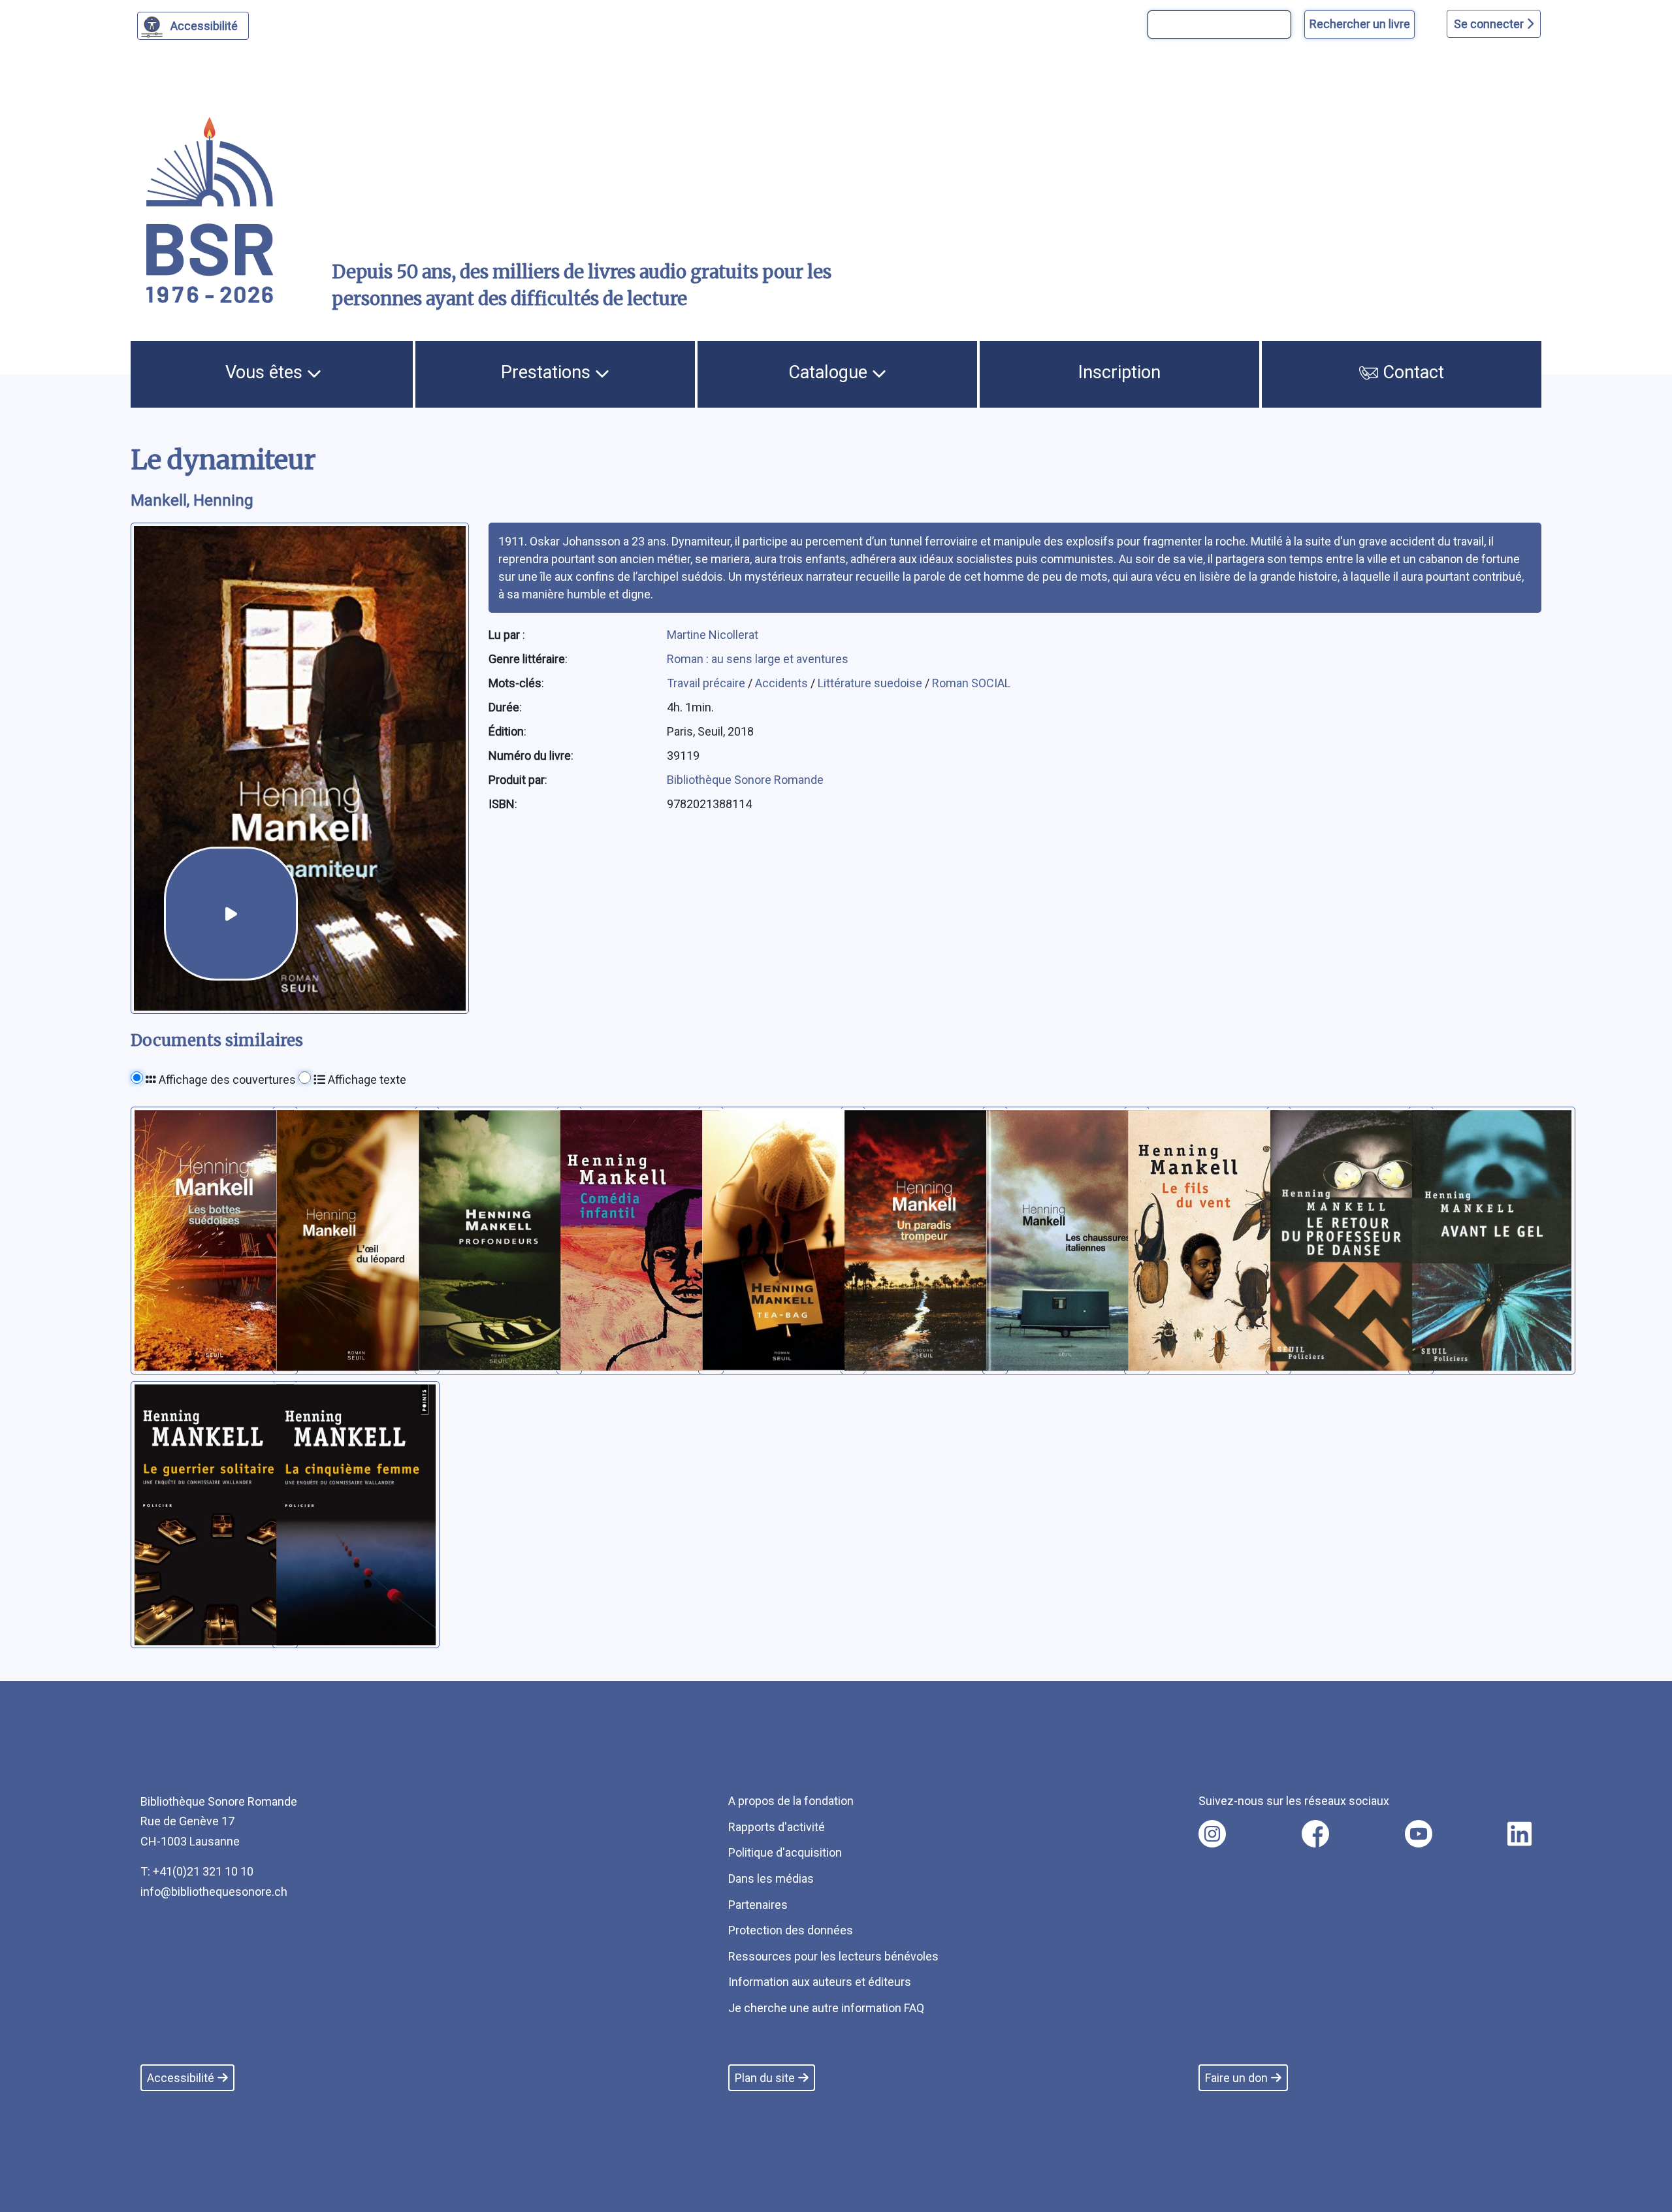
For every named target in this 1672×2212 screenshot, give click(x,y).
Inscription (1119, 372)
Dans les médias (771, 1879)
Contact (1411, 372)
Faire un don (1236, 2078)
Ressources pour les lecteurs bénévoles (833, 1956)
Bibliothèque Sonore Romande (745, 780)
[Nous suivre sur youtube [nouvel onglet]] (1419, 1834)
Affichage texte (366, 1080)
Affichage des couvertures (226, 1080)
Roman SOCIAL (971, 683)
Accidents (783, 683)
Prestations (548, 372)
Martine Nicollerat (713, 635)
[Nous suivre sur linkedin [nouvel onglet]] (1519, 1834)
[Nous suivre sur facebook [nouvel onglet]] (1315, 1834)
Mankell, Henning (192, 500)
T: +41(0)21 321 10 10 (197, 1871)
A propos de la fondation (791, 1801)
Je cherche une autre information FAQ (826, 2008)
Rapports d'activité (777, 1827)
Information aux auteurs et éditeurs (820, 1982)
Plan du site (765, 2078)
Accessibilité (204, 26)
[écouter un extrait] (231, 914)
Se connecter (1490, 24)
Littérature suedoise (871, 683)
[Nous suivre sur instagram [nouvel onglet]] (1212, 1834)
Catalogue (830, 372)
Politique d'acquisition (785, 1852)
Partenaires (758, 1905)
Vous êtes (266, 372)
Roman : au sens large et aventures (758, 659)
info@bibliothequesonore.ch (214, 1892)
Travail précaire (707, 683)
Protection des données (791, 1930)
